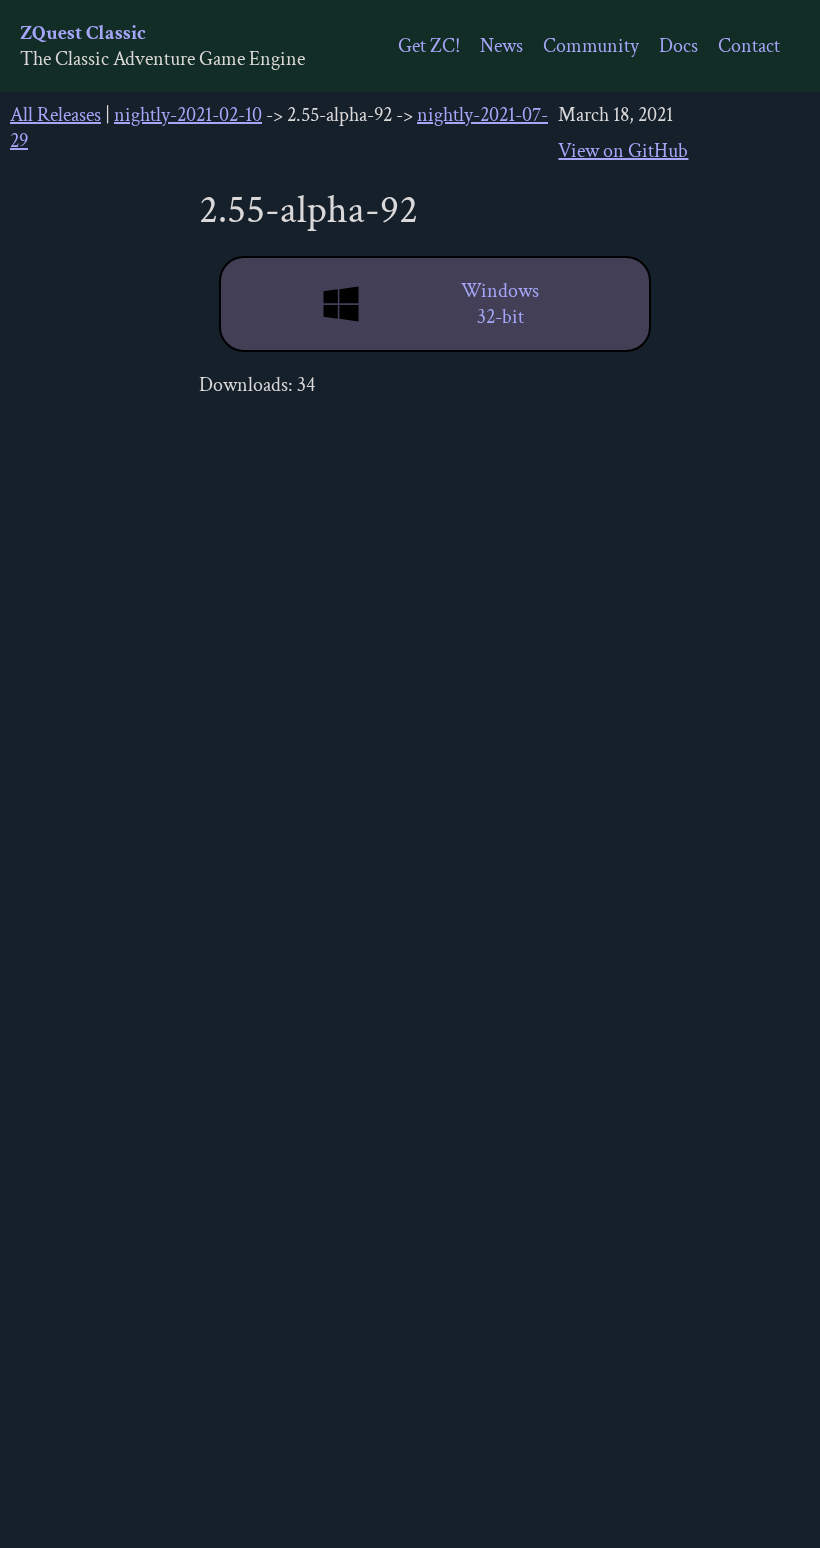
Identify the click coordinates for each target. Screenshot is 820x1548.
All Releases (55, 115)
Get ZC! (429, 46)
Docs (678, 46)
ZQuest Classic (83, 33)
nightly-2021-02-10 (188, 115)
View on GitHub (623, 151)
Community (591, 46)
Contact (749, 46)
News (501, 46)
